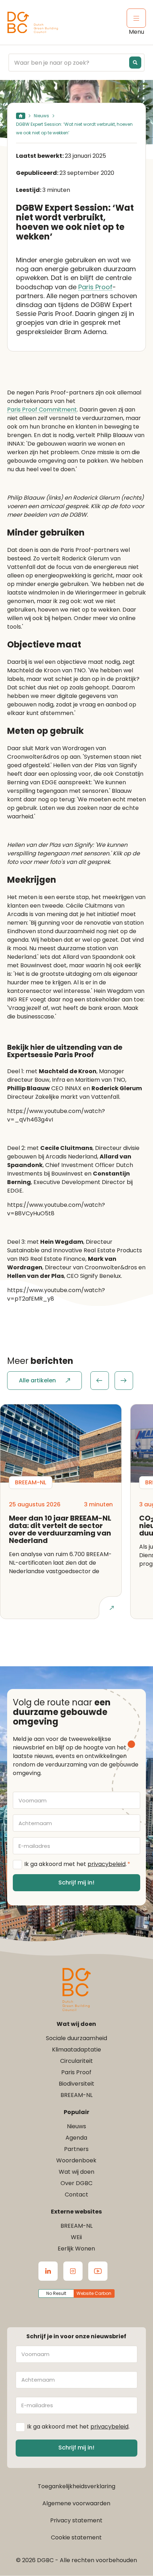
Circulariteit (76, 2061)
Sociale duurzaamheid (76, 2038)
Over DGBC (76, 2183)
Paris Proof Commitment (42, 410)
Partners (76, 2149)
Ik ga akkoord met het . (77, 1864)
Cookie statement (76, 2537)
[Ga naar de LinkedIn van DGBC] (48, 2271)
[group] (112, 1381)
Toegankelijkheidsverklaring (76, 2486)
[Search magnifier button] (135, 63)
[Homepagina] (21, 116)
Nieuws (41, 116)
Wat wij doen (76, 2172)
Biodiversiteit (76, 2084)
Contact (76, 2195)
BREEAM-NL (76, 2095)
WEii (76, 2237)
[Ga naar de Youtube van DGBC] (98, 2271)
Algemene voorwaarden (76, 2503)
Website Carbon (94, 2293)
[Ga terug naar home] (33, 23)
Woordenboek (76, 2160)
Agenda (76, 2138)
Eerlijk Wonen (76, 2249)
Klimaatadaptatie (76, 2050)
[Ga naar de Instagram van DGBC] (73, 2271)
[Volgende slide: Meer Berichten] (124, 1381)
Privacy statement (76, 2520)
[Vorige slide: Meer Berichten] (100, 1381)
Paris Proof (95, 287)
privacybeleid (107, 1864)
